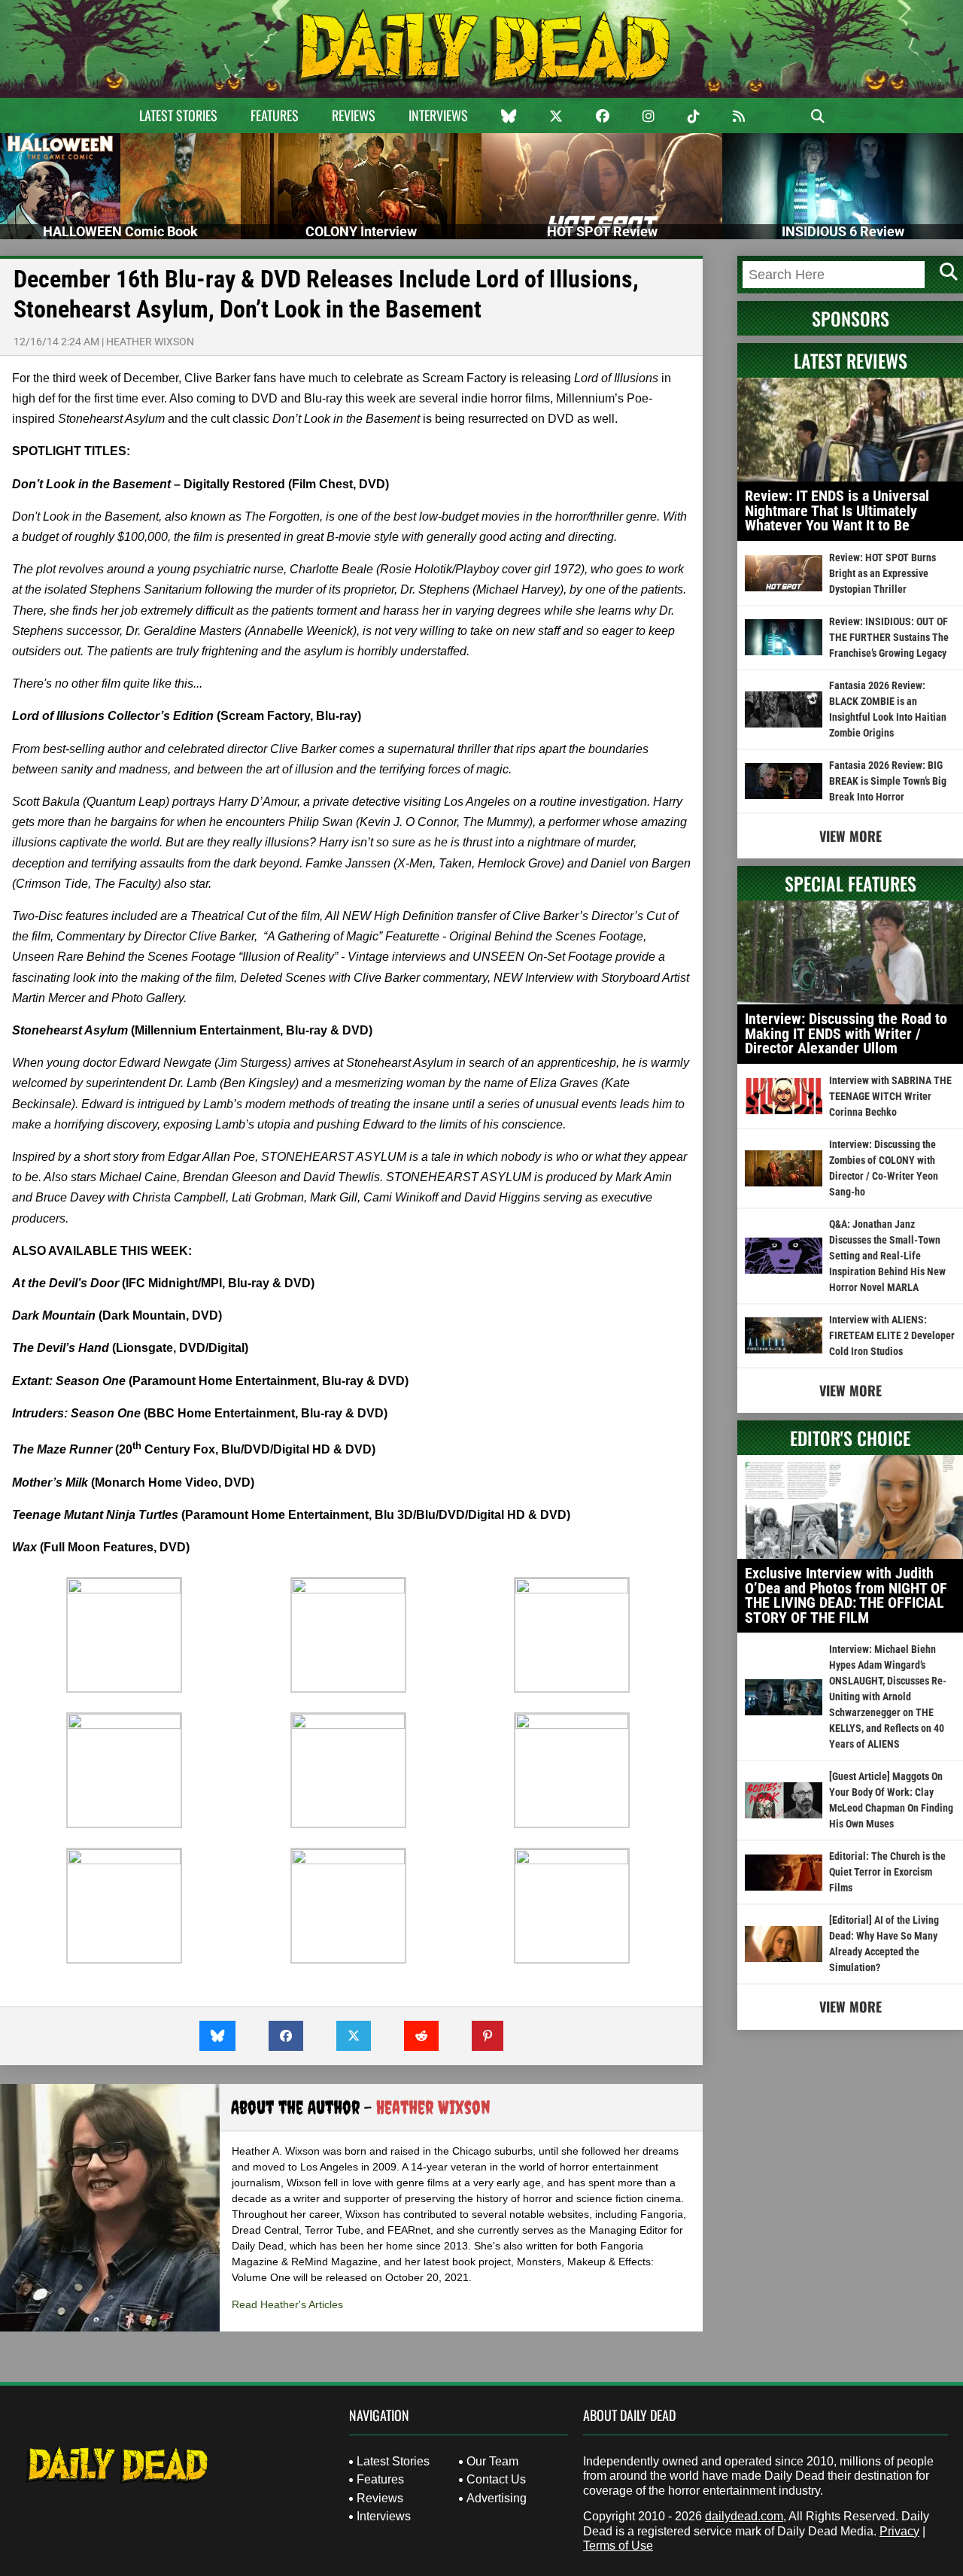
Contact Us (496, 2479)
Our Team (492, 2461)
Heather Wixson (150, 342)
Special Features (851, 883)
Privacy (899, 2531)
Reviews (354, 115)
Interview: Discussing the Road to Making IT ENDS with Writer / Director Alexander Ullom (846, 1033)
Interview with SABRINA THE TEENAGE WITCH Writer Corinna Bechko (890, 1096)
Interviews (438, 115)
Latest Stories (178, 115)
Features (275, 115)
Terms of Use (618, 2546)
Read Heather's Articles (287, 2304)
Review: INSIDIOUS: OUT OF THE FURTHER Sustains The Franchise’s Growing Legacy (889, 637)
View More (851, 836)
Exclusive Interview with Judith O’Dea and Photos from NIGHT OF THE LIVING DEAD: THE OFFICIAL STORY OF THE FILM (846, 1595)
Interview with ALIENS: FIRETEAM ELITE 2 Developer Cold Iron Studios (892, 1335)
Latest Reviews (851, 360)
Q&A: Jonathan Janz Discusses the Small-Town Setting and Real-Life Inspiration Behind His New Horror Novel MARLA (887, 1256)
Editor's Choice (850, 1438)
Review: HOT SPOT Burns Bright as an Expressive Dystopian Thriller (882, 573)
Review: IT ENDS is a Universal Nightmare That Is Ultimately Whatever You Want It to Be (837, 510)
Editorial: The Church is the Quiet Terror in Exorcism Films (887, 1872)
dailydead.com (744, 2516)
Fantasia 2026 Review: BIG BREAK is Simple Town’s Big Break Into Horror (888, 781)
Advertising (497, 2498)
